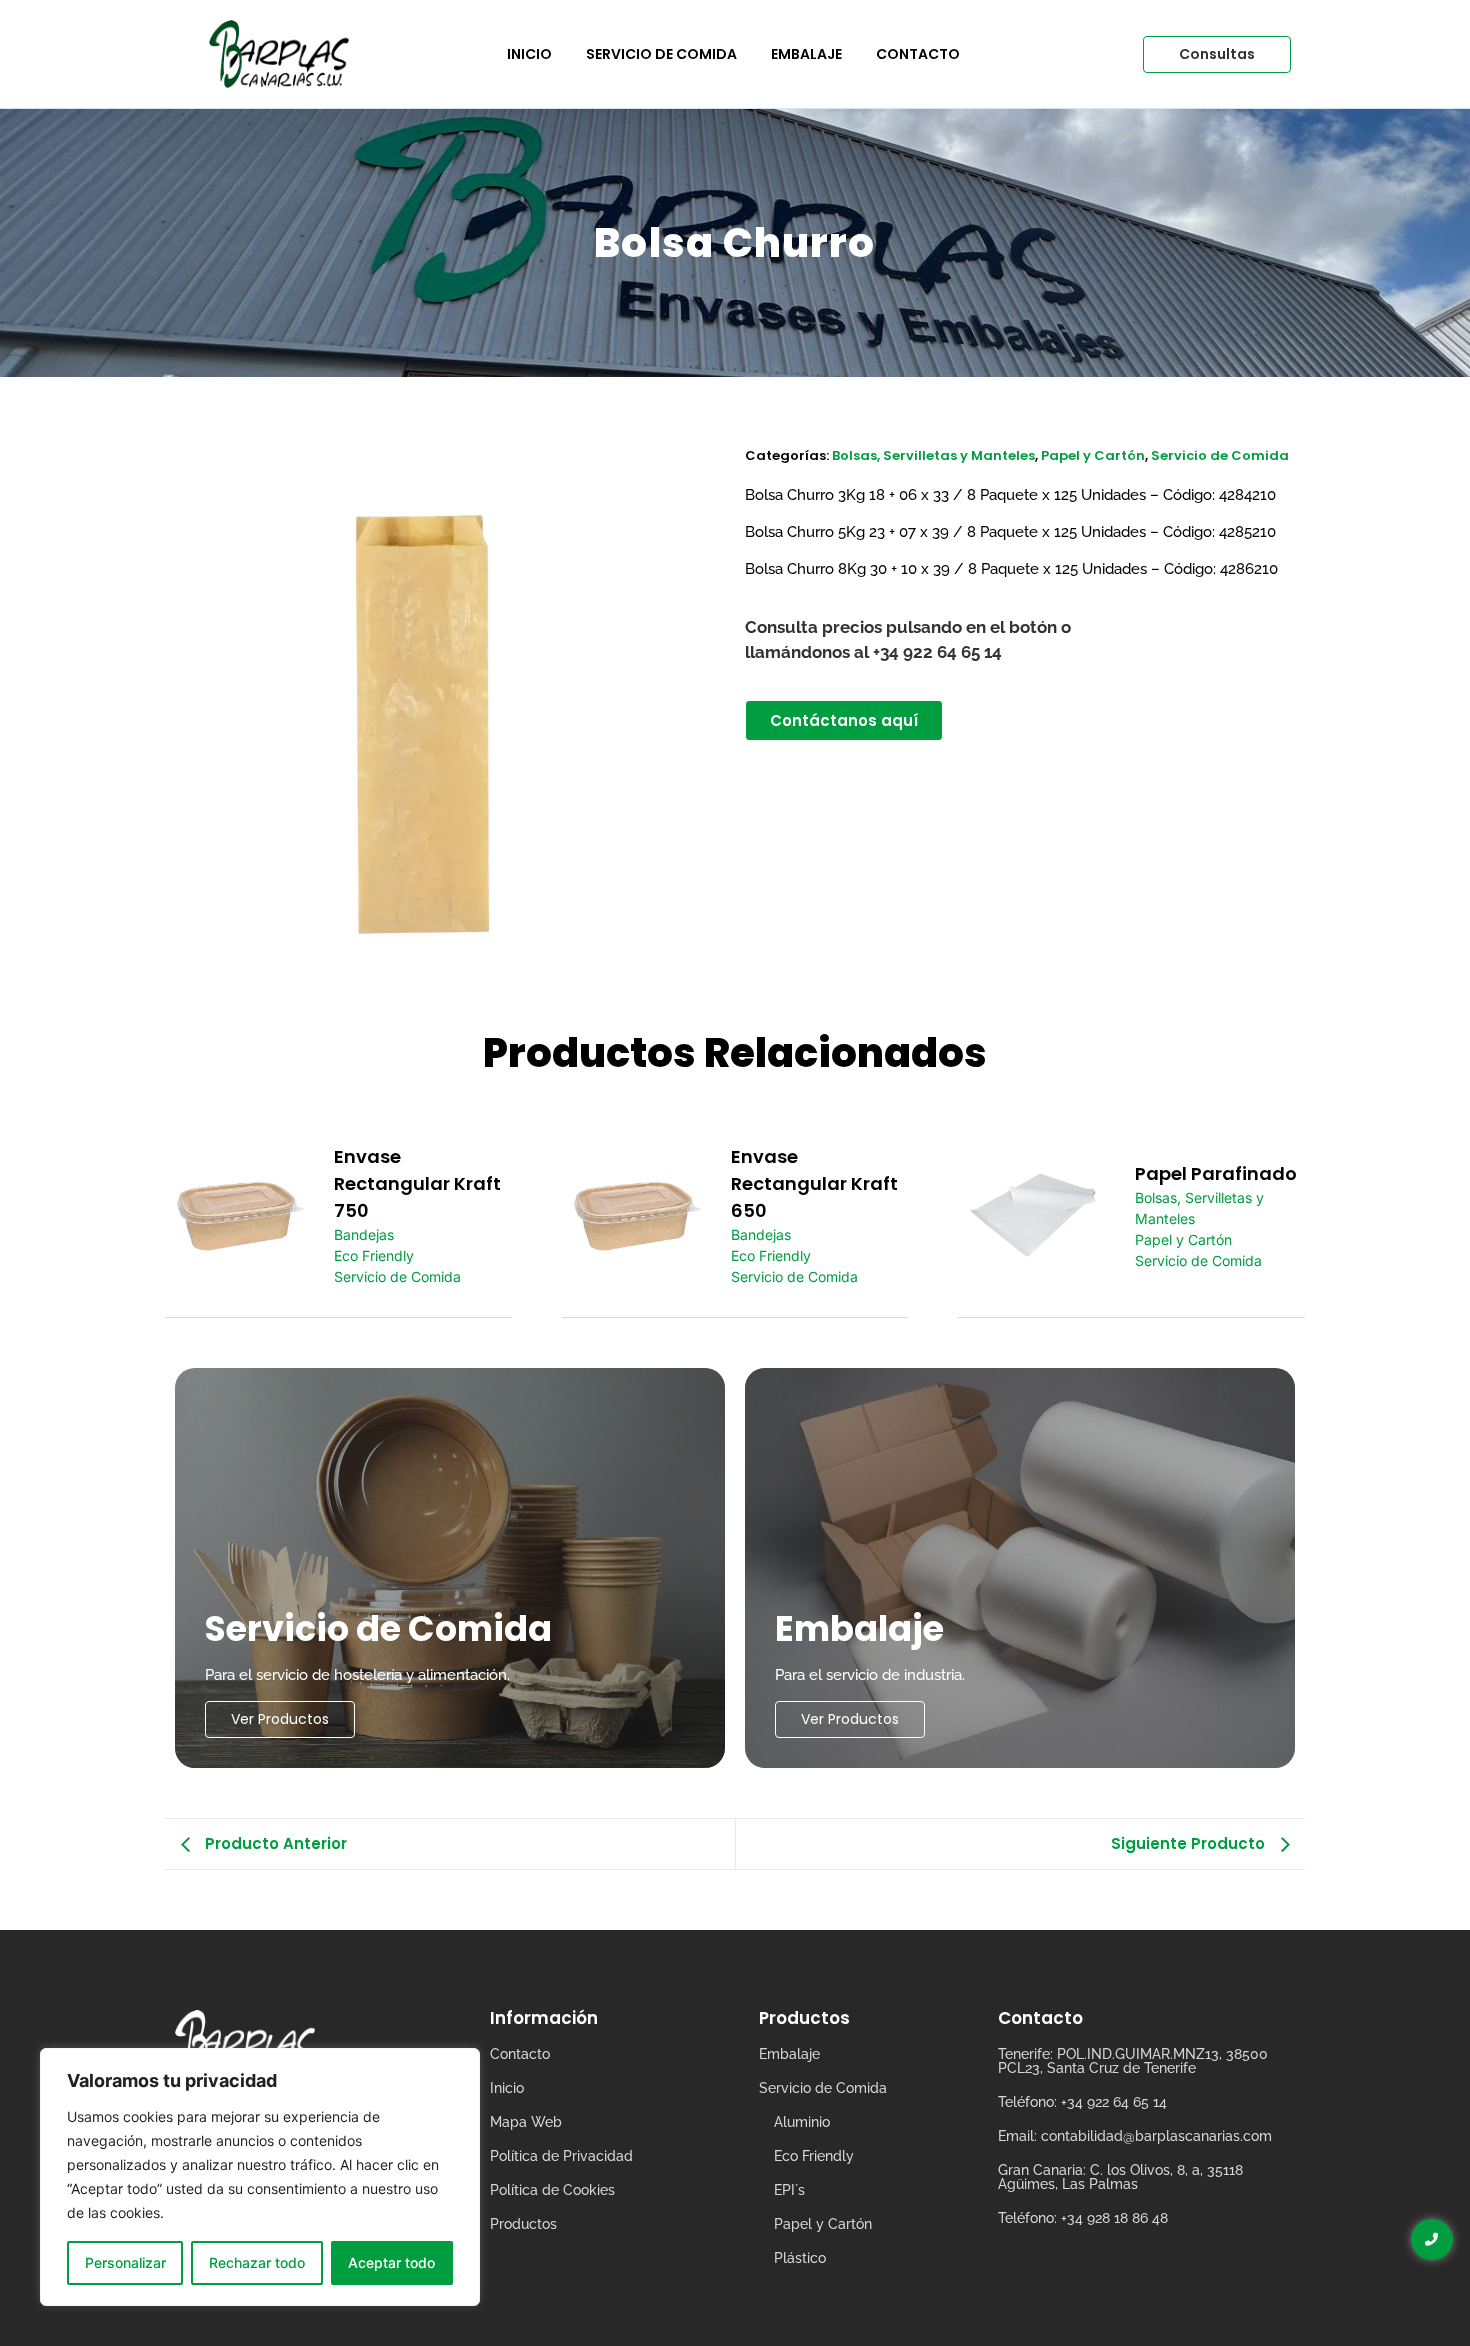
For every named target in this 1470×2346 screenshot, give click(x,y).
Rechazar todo (257, 2262)
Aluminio (802, 2122)
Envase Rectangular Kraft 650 (814, 1183)
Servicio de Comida (661, 54)
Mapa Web (526, 2122)
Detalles (240, 1215)
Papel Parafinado (1216, 1173)
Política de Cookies (552, 2190)
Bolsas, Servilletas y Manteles (933, 455)
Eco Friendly (374, 1255)
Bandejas (364, 1234)
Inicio (529, 54)
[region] (260, 2177)
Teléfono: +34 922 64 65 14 (1082, 2102)
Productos (523, 2224)
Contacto (918, 54)
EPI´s (789, 2190)
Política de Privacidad (561, 2156)
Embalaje (806, 54)
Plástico (800, 2258)
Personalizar (125, 2262)
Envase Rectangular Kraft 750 (417, 1183)
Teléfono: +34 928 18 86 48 (1083, 2218)
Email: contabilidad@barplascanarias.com (1135, 2136)
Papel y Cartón (1093, 455)
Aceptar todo (391, 2262)
